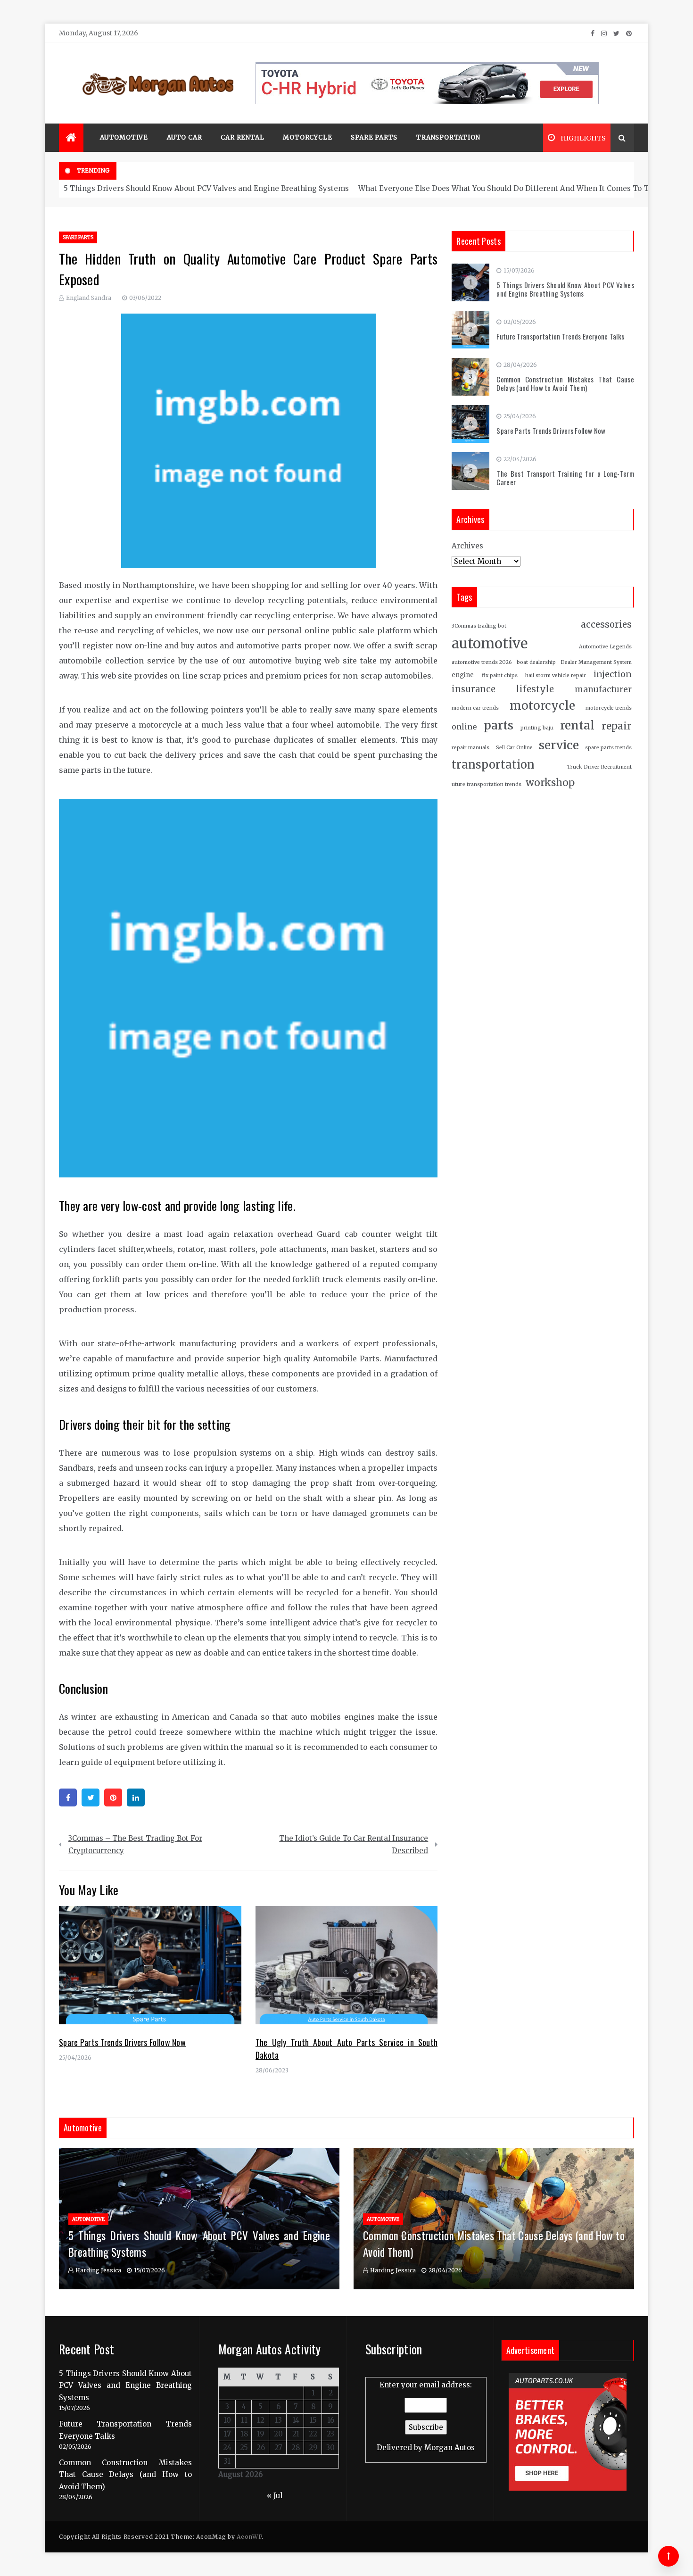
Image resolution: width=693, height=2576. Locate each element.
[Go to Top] (668, 2556)
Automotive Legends (605, 647)
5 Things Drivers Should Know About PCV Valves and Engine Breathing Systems (206, 188)
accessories (606, 625)
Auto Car (184, 137)
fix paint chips (500, 675)
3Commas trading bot (479, 626)
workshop (550, 783)
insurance (474, 689)
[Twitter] (91, 1797)
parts (499, 725)
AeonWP (249, 2537)
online (464, 727)
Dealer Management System (596, 662)
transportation (493, 765)
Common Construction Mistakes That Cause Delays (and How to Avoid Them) (565, 383)
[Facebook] (68, 1797)
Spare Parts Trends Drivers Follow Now (122, 2042)
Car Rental (242, 137)
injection (613, 674)
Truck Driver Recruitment (599, 767)
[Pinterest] (113, 1797)
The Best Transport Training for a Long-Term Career (565, 478)
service (559, 745)
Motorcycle (307, 137)
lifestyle (535, 689)
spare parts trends (608, 748)
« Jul (275, 2496)
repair (617, 726)
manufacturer (603, 689)
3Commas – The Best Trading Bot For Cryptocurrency (135, 1844)
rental (577, 725)
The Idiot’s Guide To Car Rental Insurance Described (354, 1844)
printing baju (537, 728)
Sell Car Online (514, 748)
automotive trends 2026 (482, 662)
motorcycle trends (609, 708)
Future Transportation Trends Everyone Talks (560, 336)
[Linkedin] (136, 1797)
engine (463, 675)
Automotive (124, 137)
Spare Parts (374, 137)
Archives (467, 546)
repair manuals (470, 748)
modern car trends (475, 708)
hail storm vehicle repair (556, 675)
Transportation (448, 137)
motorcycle (542, 706)
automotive (490, 643)
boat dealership (536, 662)
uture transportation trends (487, 784)
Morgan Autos (450, 2448)
